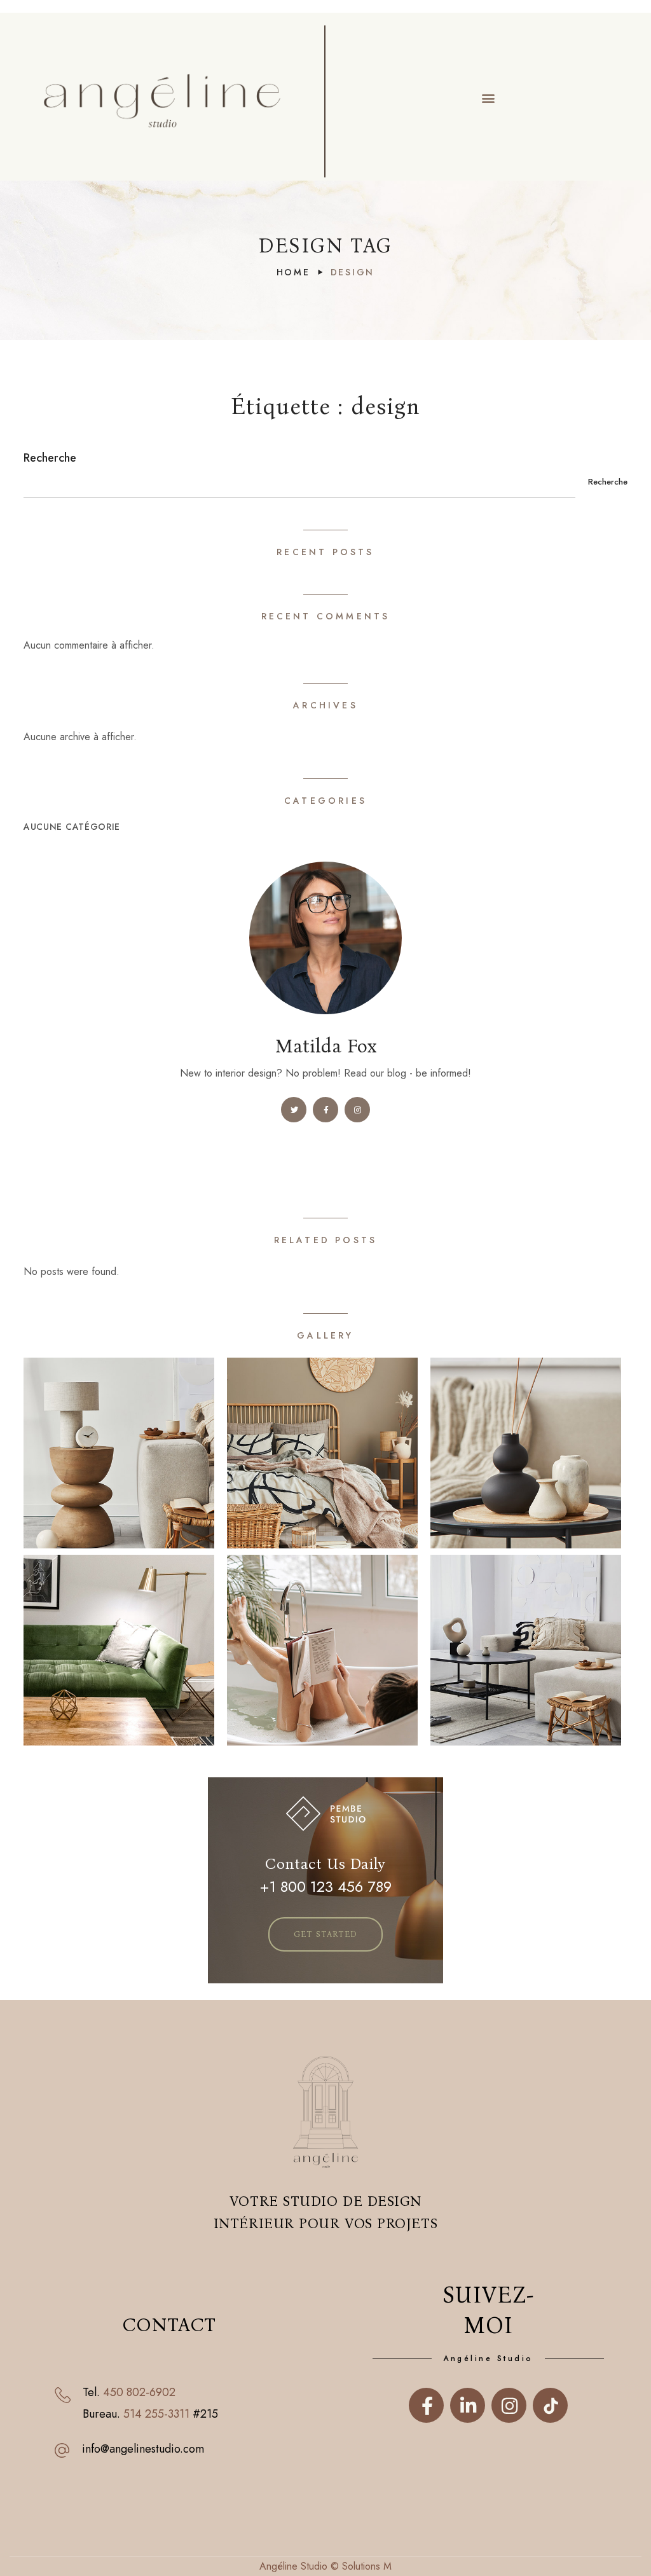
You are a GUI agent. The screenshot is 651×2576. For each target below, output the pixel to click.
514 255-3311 (156, 2414)
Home (293, 272)
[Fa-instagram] (509, 2408)
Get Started (325, 1934)
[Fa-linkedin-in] (468, 2408)
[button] (489, 98)
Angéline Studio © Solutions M (325, 2566)
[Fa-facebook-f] (426, 2408)
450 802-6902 (139, 2392)
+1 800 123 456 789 (325, 1887)
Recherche (50, 458)
